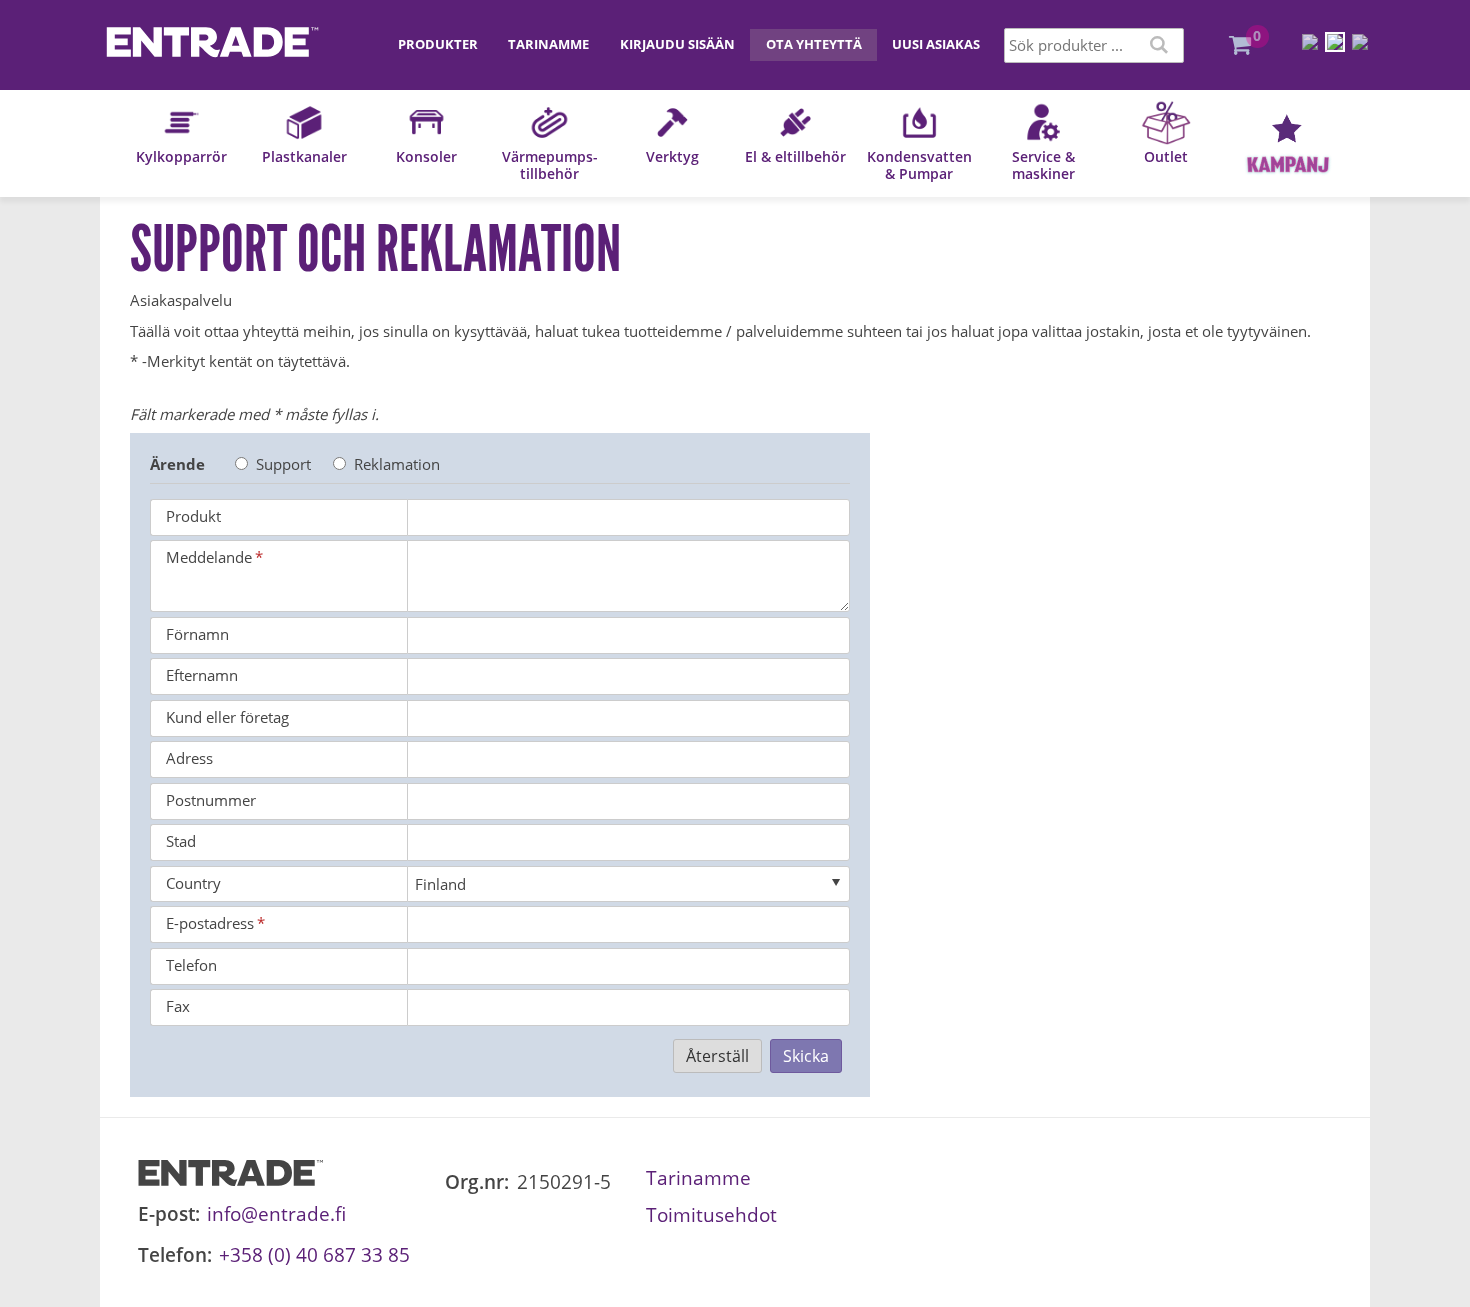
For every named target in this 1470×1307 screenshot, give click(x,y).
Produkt (193, 516)
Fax (178, 1006)
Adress (189, 758)
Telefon (191, 965)
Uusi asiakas (936, 44)
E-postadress (215, 923)
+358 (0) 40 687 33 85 (314, 1254)
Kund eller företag (227, 717)
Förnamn (197, 634)
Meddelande (214, 557)
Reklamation (397, 464)
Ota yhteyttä (814, 44)
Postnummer (211, 800)
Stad (181, 841)
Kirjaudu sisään (677, 44)
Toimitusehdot (711, 1214)
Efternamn (202, 675)
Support (283, 464)
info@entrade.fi (276, 1213)
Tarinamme (548, 44)
